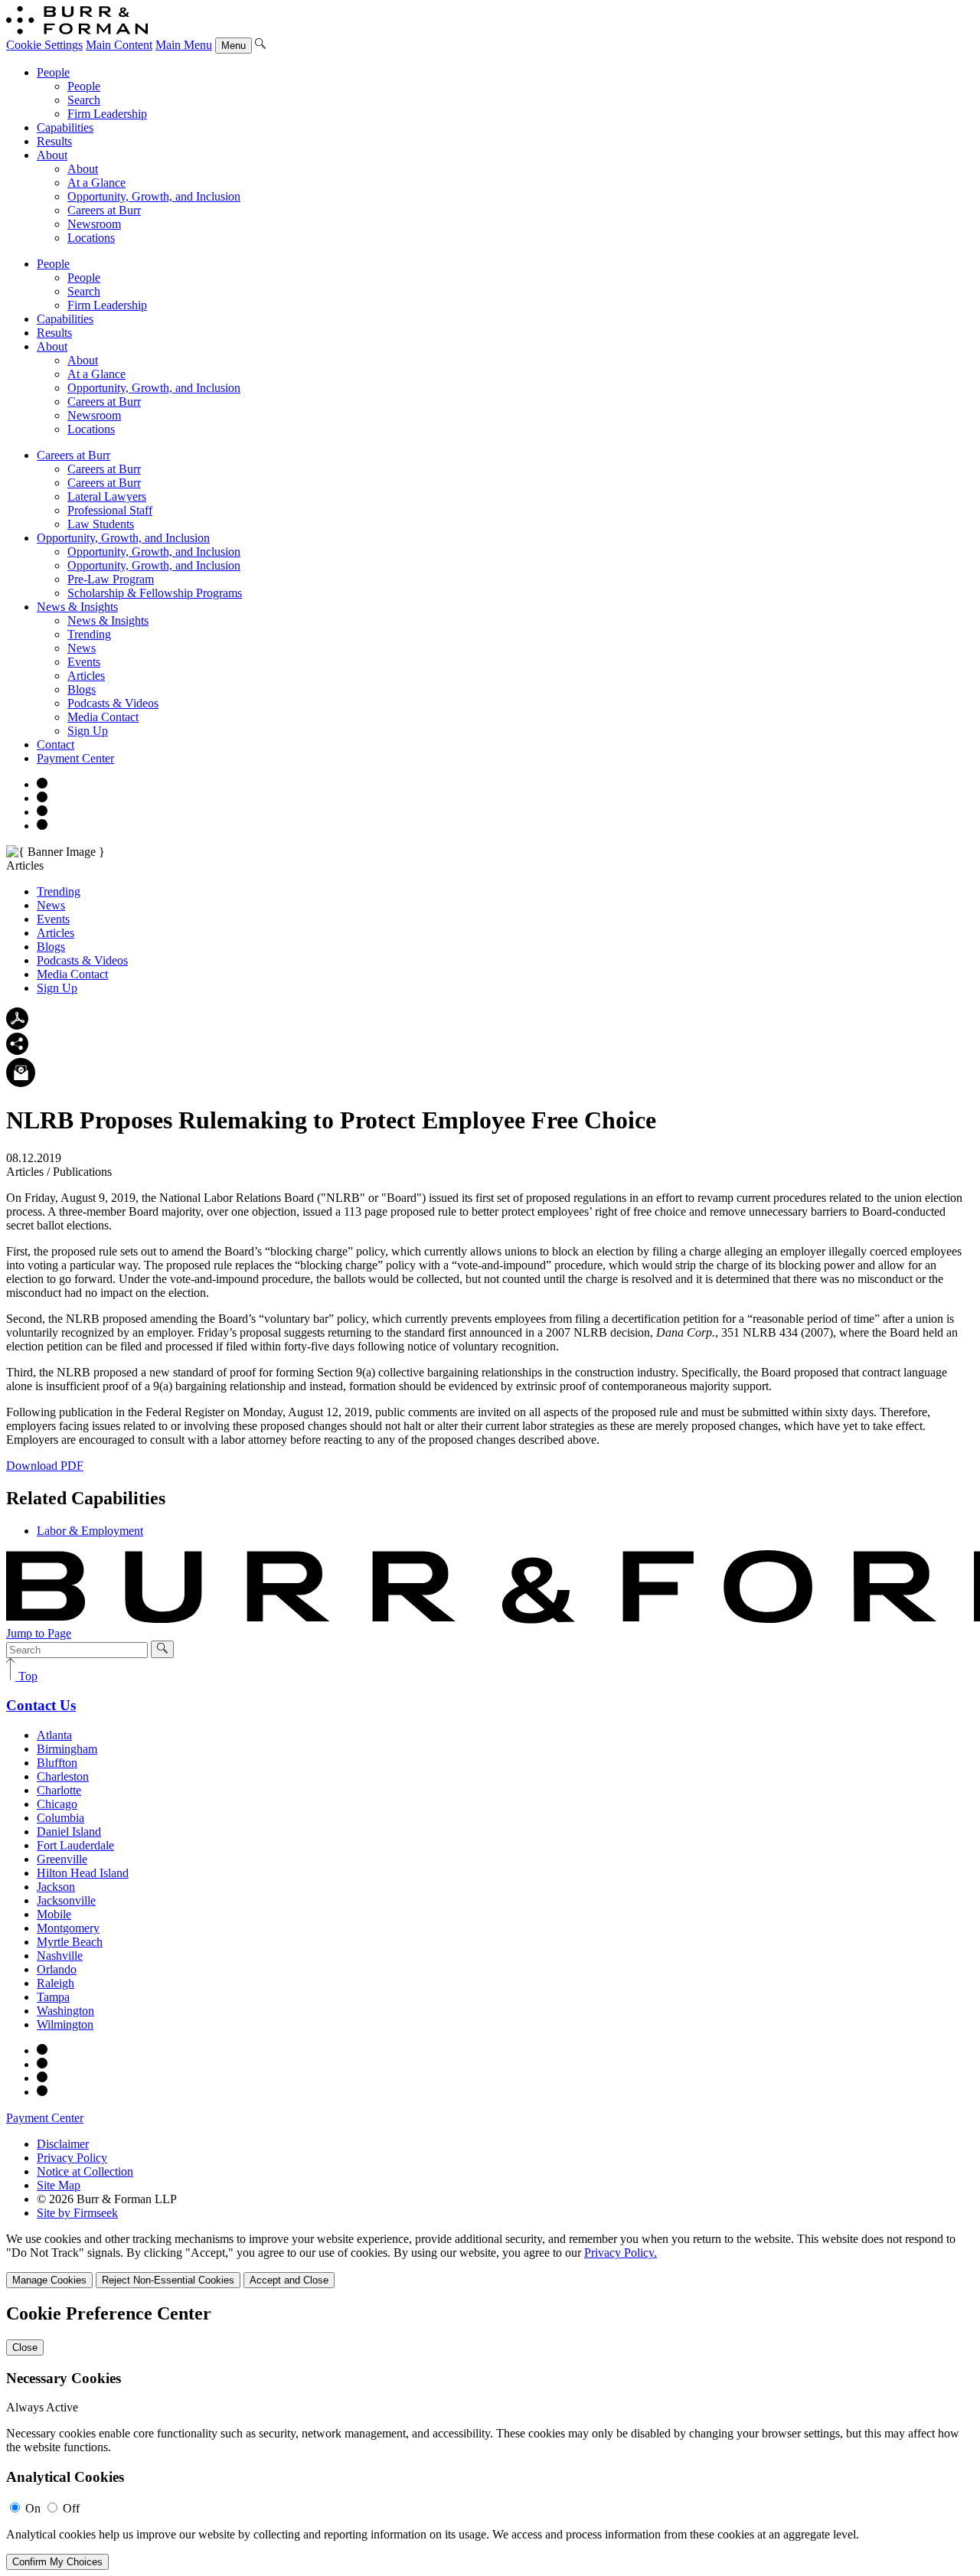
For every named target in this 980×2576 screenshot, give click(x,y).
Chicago (57, 1804)
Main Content (119, 45)
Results (54, 141)
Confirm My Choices (57, 2562)
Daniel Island (69, 1832)
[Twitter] (42, 812)
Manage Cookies (49, 2280)
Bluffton (57, 1763)
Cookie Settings (44, 45)
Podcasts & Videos (113, 703)
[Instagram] (42, 784)
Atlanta (54, 1735)
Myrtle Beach (70, 1942)
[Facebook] (42, 798)
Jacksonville (66, 1900)
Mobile (54, 1914)
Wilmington (65, 2024)
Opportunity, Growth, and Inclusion (154, 196)
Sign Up (88, 731)
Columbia (60, 1818)
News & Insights (77, 607)
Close (25, 2347)
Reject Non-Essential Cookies (168, 2280)
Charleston (63, 1776)
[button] (17, 1051)
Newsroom (94, 224)
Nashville (60, 1956)
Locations (91, 238)
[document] (490, 2437)
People (53, 72)
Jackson (56, 1887)
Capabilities (65, 127)
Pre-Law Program (111, 579)
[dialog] (490, 2260)
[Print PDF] (17, 1025)
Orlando (57, 1969)
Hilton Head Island (83, 1873)
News (82, 648)
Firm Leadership (107, 114)
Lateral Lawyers (107, 496)
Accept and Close (289, 2280)
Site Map (59, 2185)
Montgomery (68, 1928)
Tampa (53, 1997)
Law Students (101, 524)
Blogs (82, 689)
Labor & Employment (90, 1531)
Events (84, 662)
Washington (65, 2011)
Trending (89, 634)
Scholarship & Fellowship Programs (155, 593)
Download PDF (45, 1466)
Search (84, 100)
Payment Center (75, 758)
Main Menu (184, 45)
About (52, 155)
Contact (56, 744)
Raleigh (56, 1983)
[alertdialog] (490, 2437)
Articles (86, 676)
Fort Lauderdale (75, 1845)
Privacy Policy (72, 2158)
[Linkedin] (42, 826)
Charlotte (59, 1790)
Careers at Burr (104, 210)
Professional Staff (110, 510)
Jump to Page (39, 1633)
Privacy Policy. (621, 2253)
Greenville (62, 1859)
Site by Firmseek (77, 2213)
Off (71, 2508)
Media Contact (103, 717)
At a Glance (96, 183)
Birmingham (67, 1749)
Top (26, 1676)
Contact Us (41, 1705)
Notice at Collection (85, 2171)
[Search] (260, 45)
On (33, 2508)
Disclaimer (63, 2144)
